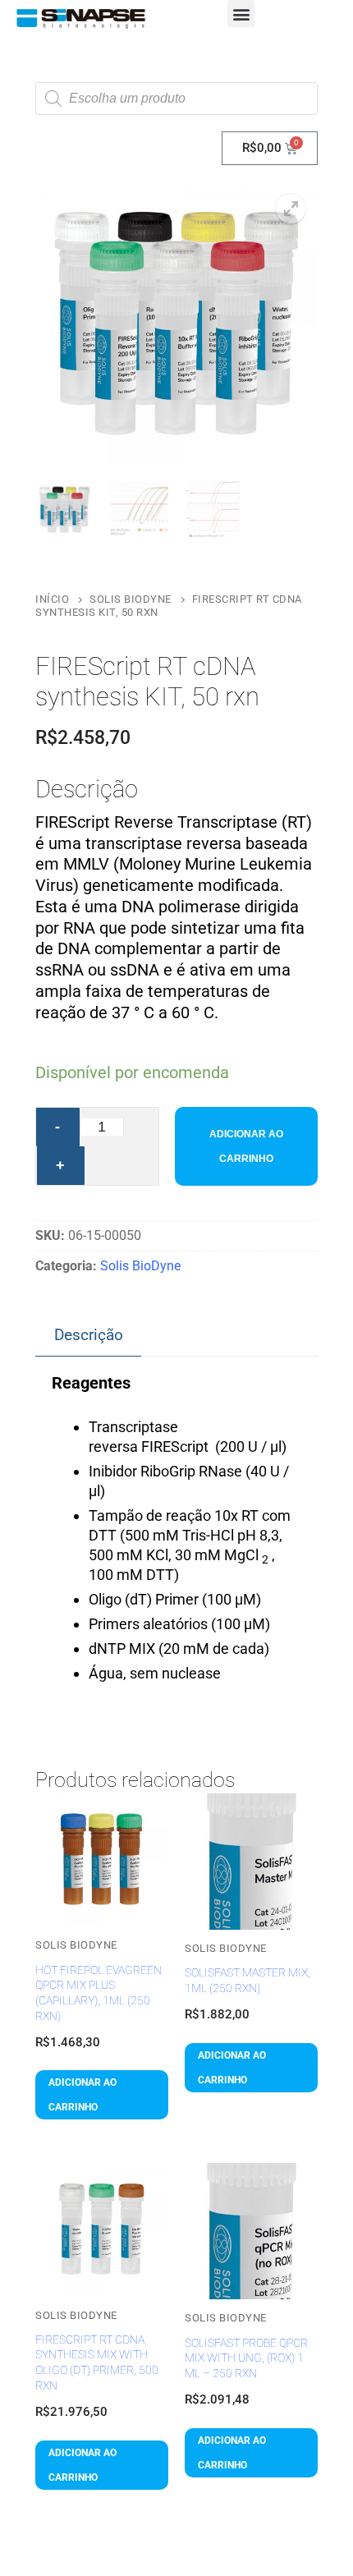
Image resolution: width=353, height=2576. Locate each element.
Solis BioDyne (131, 599)
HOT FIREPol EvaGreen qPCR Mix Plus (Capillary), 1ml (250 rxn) (99, 1993)
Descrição (89, 1335)
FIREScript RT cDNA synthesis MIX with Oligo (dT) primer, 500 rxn (97, 2362)
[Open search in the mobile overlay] (176, 99)
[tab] (88, 1336)
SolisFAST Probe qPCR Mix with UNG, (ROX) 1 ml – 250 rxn (246, 2358)
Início (52, 599)
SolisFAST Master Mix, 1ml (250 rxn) (248, 1980)
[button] (241, 14)
